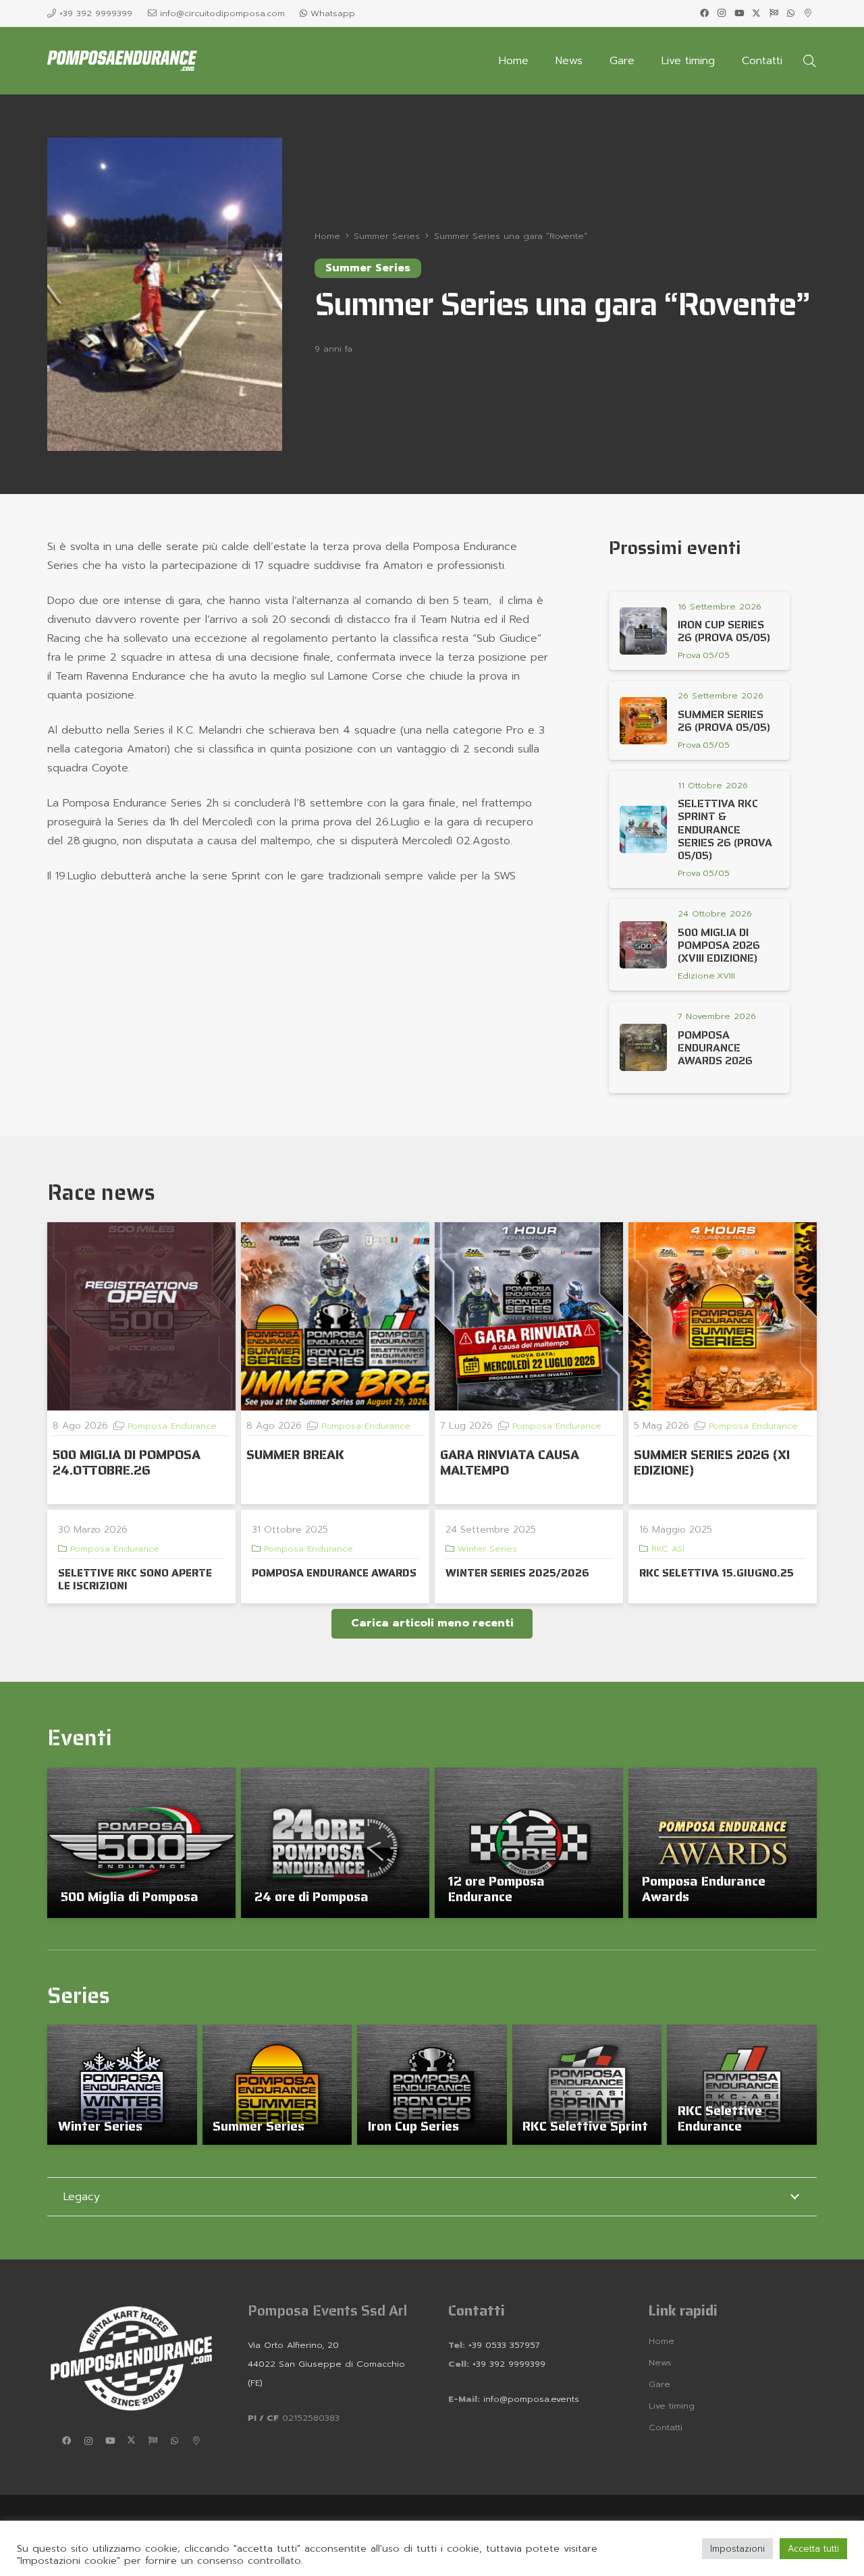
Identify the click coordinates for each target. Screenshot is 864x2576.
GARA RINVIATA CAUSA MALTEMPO (510, 1462)
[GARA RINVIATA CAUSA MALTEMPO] (529, 1316)
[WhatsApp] (791, 13)
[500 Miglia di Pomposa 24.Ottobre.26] (141, 1316)
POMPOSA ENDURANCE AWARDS (334, 1573)
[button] (809, 61)
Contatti (666, 2427)
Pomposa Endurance (172, 1426)
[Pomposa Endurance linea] (122, 61)
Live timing (672, 2406)
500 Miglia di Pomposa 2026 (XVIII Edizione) (719, 945)
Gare (659, 2384)
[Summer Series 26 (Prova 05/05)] (643, 721)
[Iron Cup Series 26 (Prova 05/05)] (643, 631)
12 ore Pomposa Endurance (496, 1889)
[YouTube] (739, 13)
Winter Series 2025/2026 (517, 1573)
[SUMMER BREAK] (335, 1316)
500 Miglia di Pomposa (130, 1896)
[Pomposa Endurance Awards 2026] (643, 1047)
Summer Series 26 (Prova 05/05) (724, 721)
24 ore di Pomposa (312, 1896)
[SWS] (774, 13)
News (660, 2362)
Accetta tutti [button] (813, 2549)
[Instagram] (722, 13)
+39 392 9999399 (507, 2364)
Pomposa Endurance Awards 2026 (715, 1048)
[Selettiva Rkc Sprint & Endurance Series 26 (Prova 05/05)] (643, 829)
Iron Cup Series (413, 2126)
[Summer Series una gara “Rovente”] (165, 147)
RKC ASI (668, 1549)
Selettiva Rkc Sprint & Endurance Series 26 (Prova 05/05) (725, 829)
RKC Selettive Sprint (585, 2126)
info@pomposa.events (531, 2399)
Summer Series (259, 2126)
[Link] (705, 655)
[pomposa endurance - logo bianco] (131, 2358)
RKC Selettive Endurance (720, 2118)
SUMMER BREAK (295, 1454)
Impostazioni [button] (737, 2549)
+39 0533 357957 (504, 2345)
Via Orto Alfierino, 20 (293, 2345)
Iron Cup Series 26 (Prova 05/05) (724, 631)
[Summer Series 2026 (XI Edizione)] (723, 1316)
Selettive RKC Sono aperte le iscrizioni (135, 1579)
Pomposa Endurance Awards (704, 1889)
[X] (757, 13)
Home (661, 2341)
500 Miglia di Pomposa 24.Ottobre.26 (127, 1462)
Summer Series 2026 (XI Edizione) (712, 1462)
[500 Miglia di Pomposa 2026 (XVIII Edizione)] (643, 945)
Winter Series (487, 1549)
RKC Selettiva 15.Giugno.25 (717, 1573)
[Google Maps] (808, 13)
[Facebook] (705, 13)
